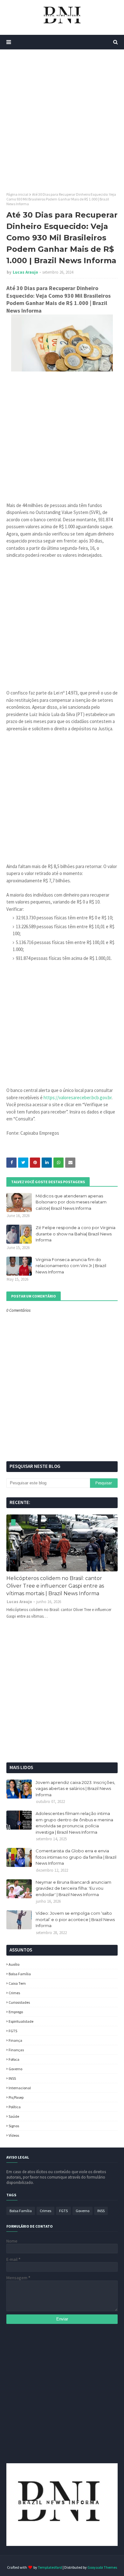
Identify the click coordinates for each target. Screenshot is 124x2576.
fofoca (14, 2059)
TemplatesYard (50, 2567)
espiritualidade (21, 2021)
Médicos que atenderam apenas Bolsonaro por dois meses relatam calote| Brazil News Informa (71, 1202)
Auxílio (14, 1964)
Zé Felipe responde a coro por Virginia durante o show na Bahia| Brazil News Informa (76, 1234)
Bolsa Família (20, 1974)
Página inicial (17, 194)
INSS (12, 2078)
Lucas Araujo (25, 272)
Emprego (16, 2012)
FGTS (13, 2031)
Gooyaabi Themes (102, 2567)
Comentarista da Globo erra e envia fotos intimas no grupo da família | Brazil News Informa (76, 1857)
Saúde (14, 2116)
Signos (14, 2126)
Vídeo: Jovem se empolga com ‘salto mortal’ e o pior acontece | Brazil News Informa (75, 1919)
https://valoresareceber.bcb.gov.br (78, 1098)
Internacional (20, 2088)
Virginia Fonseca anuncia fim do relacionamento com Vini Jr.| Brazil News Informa (71, 1266)
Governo (15, 2069)
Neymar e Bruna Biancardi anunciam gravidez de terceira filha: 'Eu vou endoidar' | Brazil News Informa (73, 1888)
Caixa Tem (17, 1983)
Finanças (16, 2050)
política (15, 2107)
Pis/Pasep (16, 2097)
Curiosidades (19, 2002)
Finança (15, 2040)
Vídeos (14, 2135)
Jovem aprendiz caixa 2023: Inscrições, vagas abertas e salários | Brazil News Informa (75, 1789)
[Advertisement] (62, 121)
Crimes (14, 1993)
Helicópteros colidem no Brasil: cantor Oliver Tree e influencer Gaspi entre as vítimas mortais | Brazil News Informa (55, 1586)
